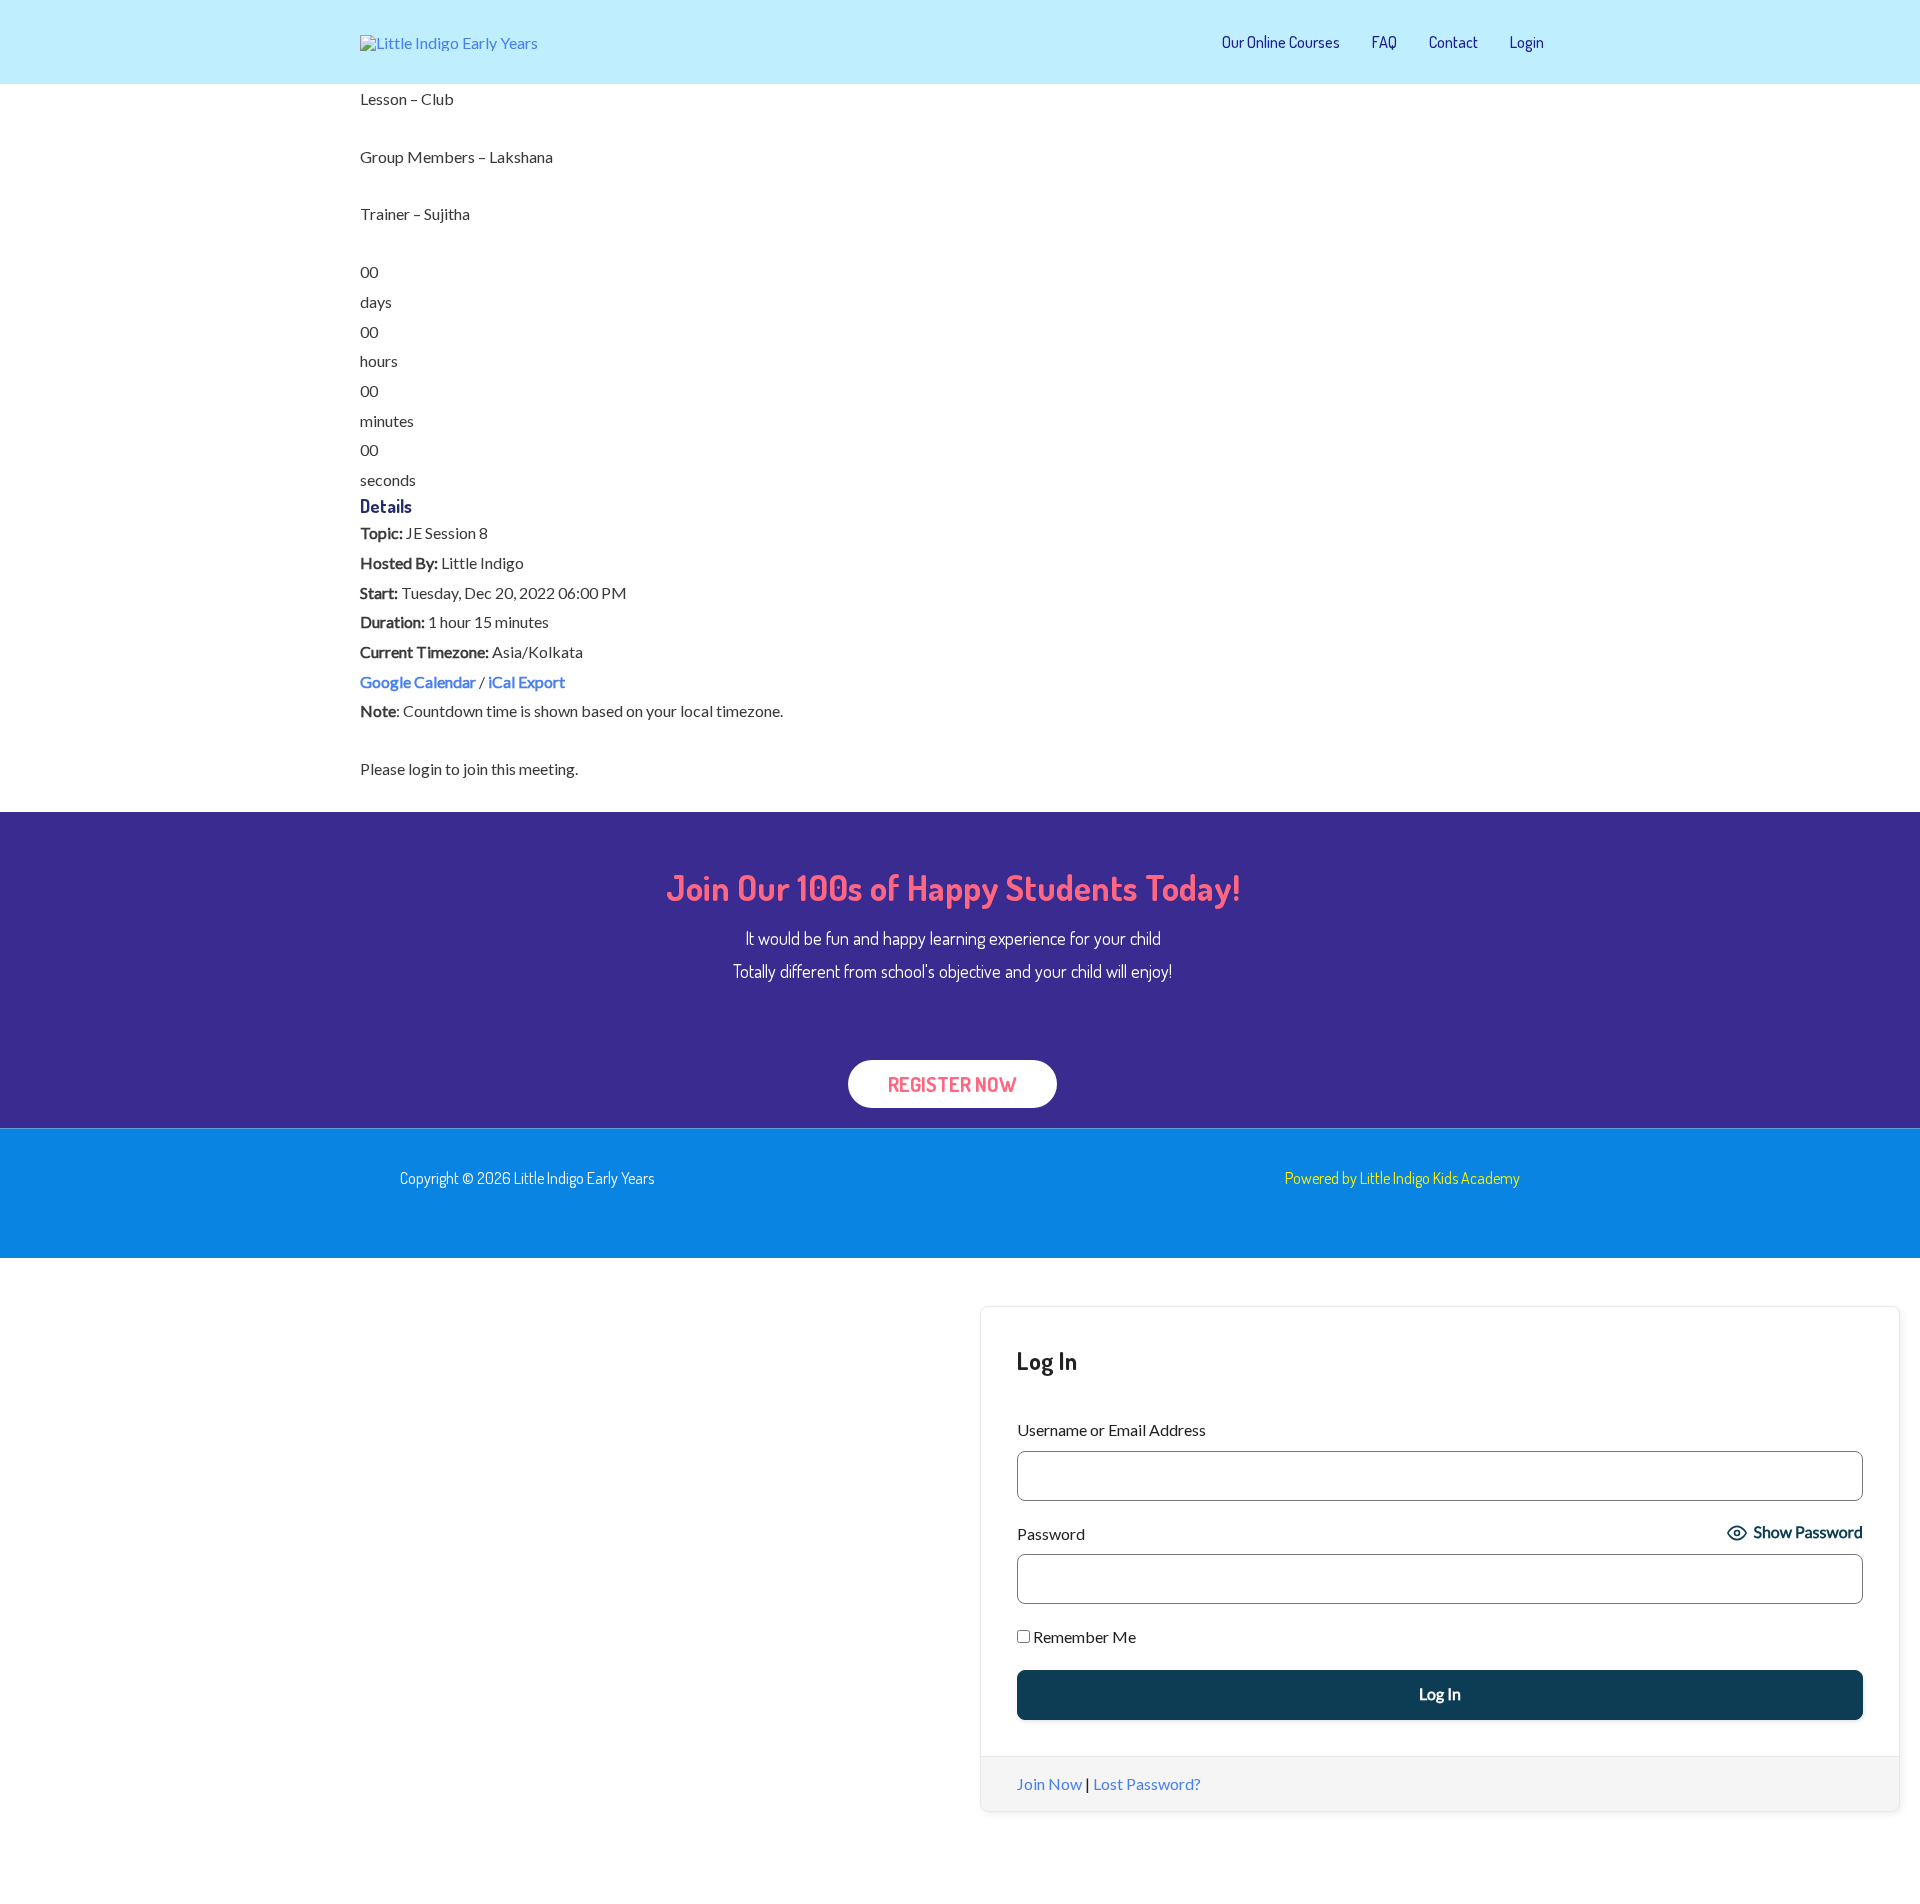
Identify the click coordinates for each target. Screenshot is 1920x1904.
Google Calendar (418, 681)
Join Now (1049, 1783)
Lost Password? (1147, 1783)
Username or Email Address (1111, 1429)
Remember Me (1083, 1636)
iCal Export (526, 681)
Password (1051, 1533)
